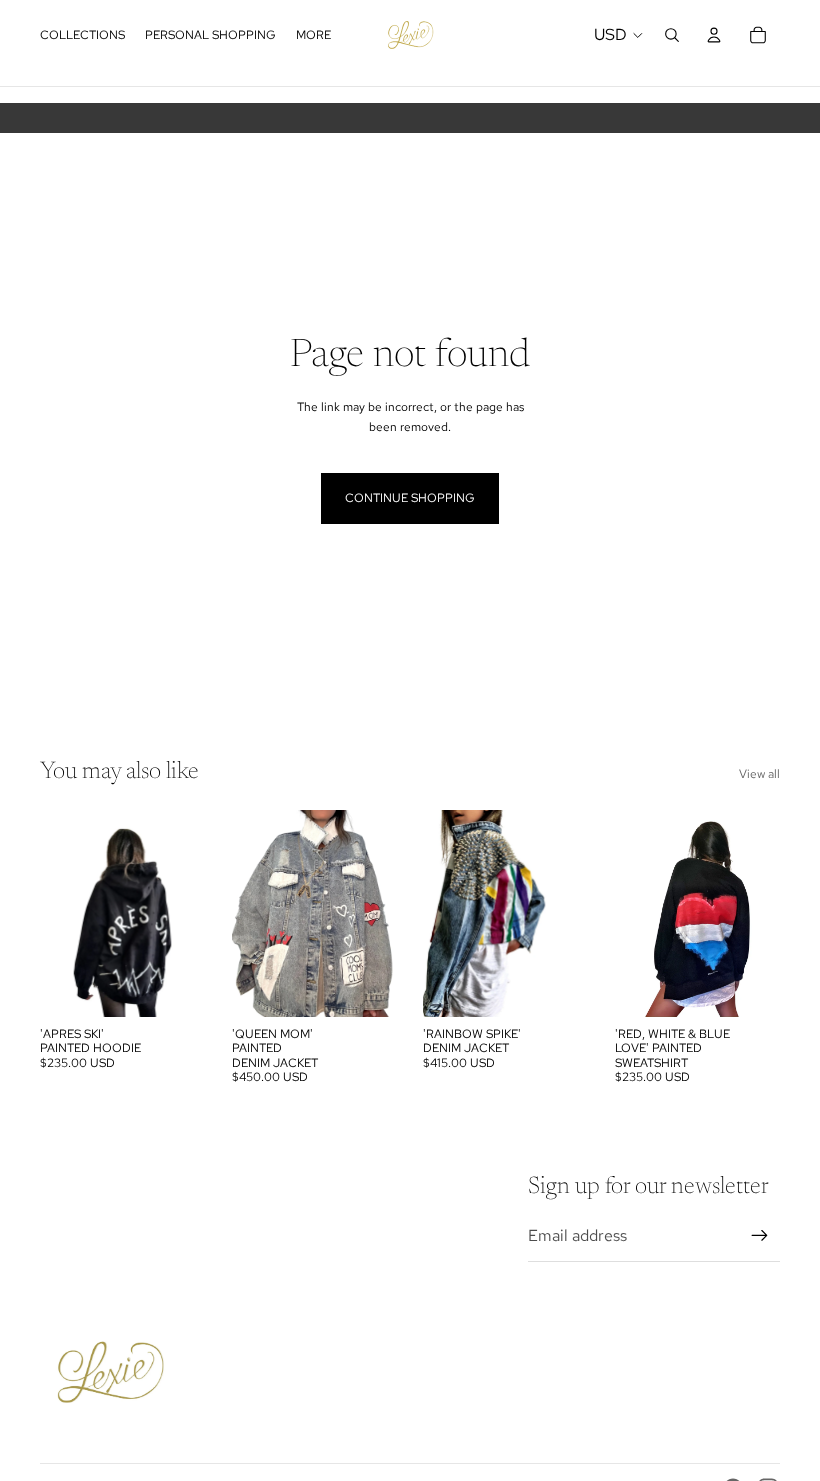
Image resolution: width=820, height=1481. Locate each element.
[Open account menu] (714, 35)
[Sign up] (760, 1236)
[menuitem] (313, 35)
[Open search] (672, 35)
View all (759, 774)
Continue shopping (410, 498)
